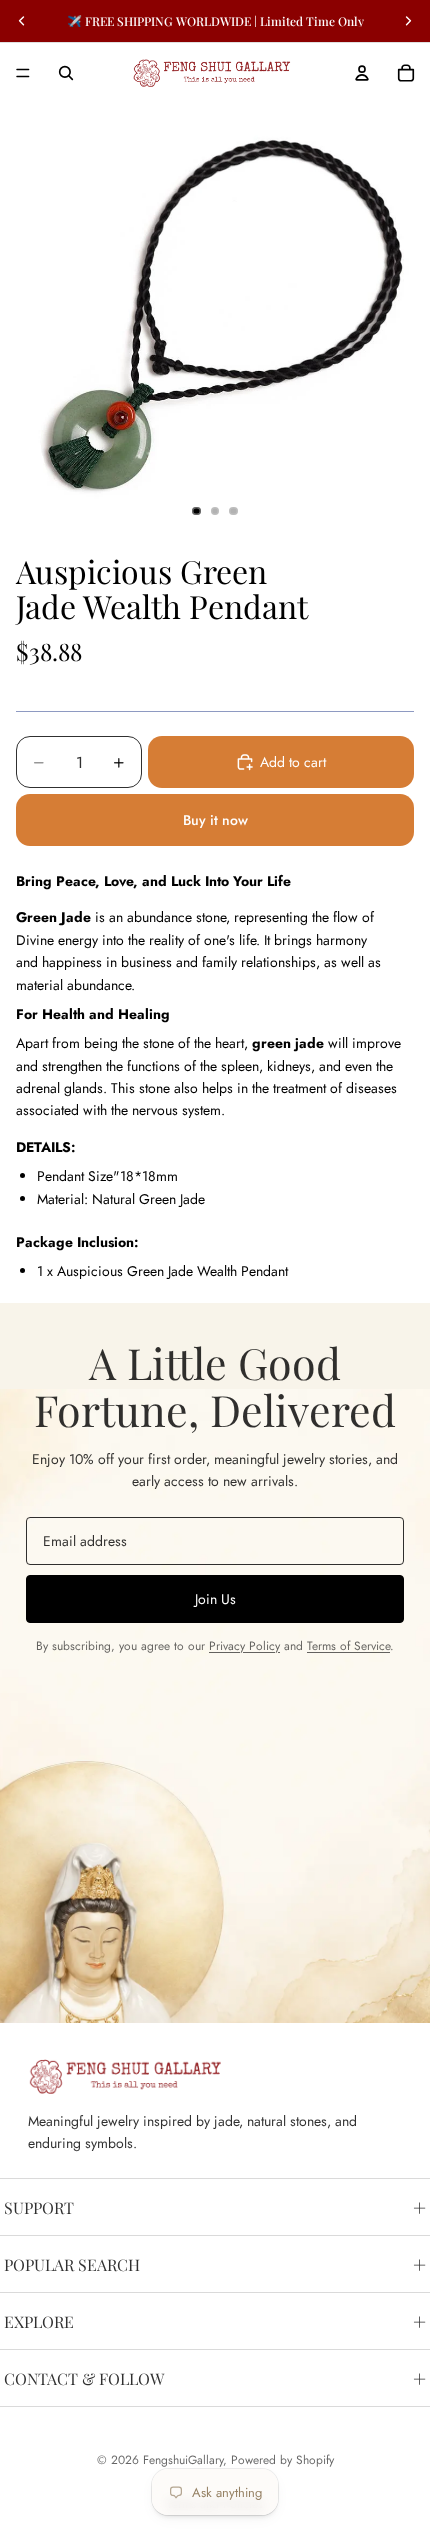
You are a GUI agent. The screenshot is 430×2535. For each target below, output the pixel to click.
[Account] (362, 73)
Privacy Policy (244, 1646)
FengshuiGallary (183, 2460)
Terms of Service (348, 1646)
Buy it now (215, 820)
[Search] (66, 73)
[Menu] (23, 73)
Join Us (215, 1599)
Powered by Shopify (282, 2460)
